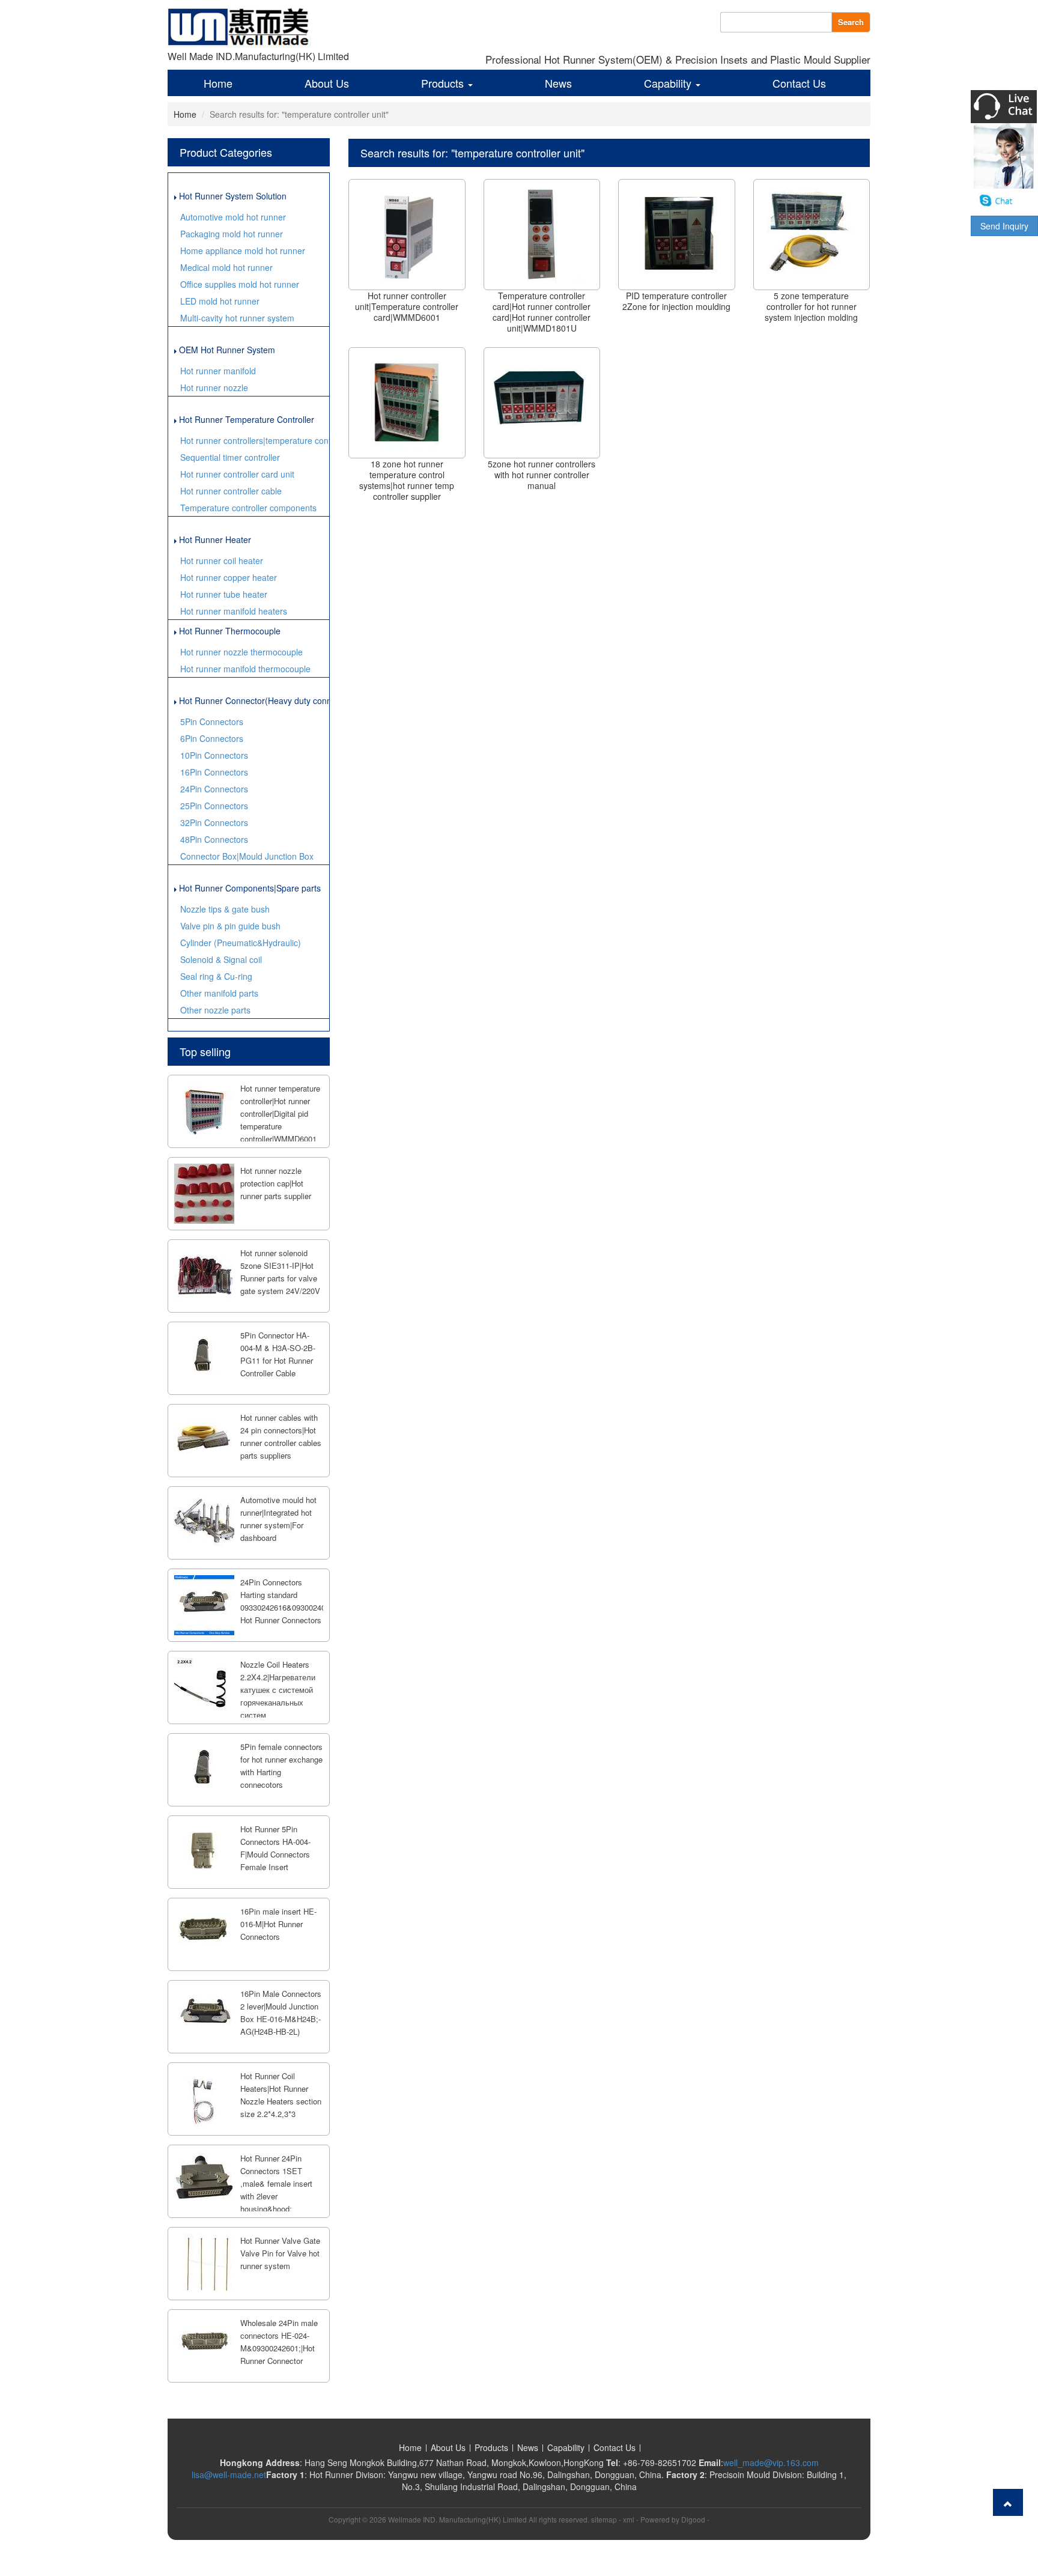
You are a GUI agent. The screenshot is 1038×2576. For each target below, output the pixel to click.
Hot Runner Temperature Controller (245, 419)
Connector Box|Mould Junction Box (247, 856)
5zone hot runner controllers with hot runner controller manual (542, 475)
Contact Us (799, 83)
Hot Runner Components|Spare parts (249, 888)
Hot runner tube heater (224, 594)
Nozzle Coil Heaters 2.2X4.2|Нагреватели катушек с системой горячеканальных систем (278, 1690)
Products (444, 83)
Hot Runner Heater (214, 539)
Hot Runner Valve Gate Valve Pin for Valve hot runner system (280, 2253)
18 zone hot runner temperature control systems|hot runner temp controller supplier (407, 480)
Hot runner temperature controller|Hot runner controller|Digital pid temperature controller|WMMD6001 (280, 1113)
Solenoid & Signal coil (221, 959)
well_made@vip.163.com (771, 2462)
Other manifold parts (219, 993)
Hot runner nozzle (214, 387)
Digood (693, 2519)
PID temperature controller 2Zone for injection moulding (676, 301)
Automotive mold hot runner (233, 217)
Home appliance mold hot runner (243, 251)
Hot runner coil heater (222, 560)
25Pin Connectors (214, 806)
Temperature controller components (248, 508)
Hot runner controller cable (231, 491)
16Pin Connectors (214, 772)
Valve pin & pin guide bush (230, 926)
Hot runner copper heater (229, 577)
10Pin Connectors (214, 755)
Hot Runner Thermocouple (229, 631)
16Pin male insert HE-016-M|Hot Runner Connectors (278, 1924)
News (558, 83)
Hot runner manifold (218, 371)
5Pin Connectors (212, 721)
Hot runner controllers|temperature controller (255, 440)
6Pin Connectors (212, 738)
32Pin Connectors (214, 822)
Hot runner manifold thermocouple (245, 669)
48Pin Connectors (214, 839)
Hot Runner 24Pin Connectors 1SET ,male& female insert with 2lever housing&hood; (276, 2183)
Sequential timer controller (230, 457)
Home (218, 83)
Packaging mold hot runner (232, 234)
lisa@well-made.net (229, 2474)
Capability (669, 83)
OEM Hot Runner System (226, 350)
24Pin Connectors (214, 789)
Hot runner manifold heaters (234, 611)
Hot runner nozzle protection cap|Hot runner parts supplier (276, 1183)
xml (629, 2519)
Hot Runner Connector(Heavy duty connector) (253, 700)
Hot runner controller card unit (237, 474)
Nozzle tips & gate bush (225, 909)
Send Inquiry (1004, 226)
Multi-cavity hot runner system (237, 318)
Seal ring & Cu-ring (216, 976)
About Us (327, 83)
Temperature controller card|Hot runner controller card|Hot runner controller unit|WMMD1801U (542, 312)
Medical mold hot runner (226, 267)
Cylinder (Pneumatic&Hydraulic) (241, 943)
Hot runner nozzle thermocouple (241, 652)
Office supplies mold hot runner (240, 284)
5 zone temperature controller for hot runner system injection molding (811, 306)
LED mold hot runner (220, 301)
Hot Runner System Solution (232, 196)
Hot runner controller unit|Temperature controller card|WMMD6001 (407, 306)
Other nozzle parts (215, 1010)
